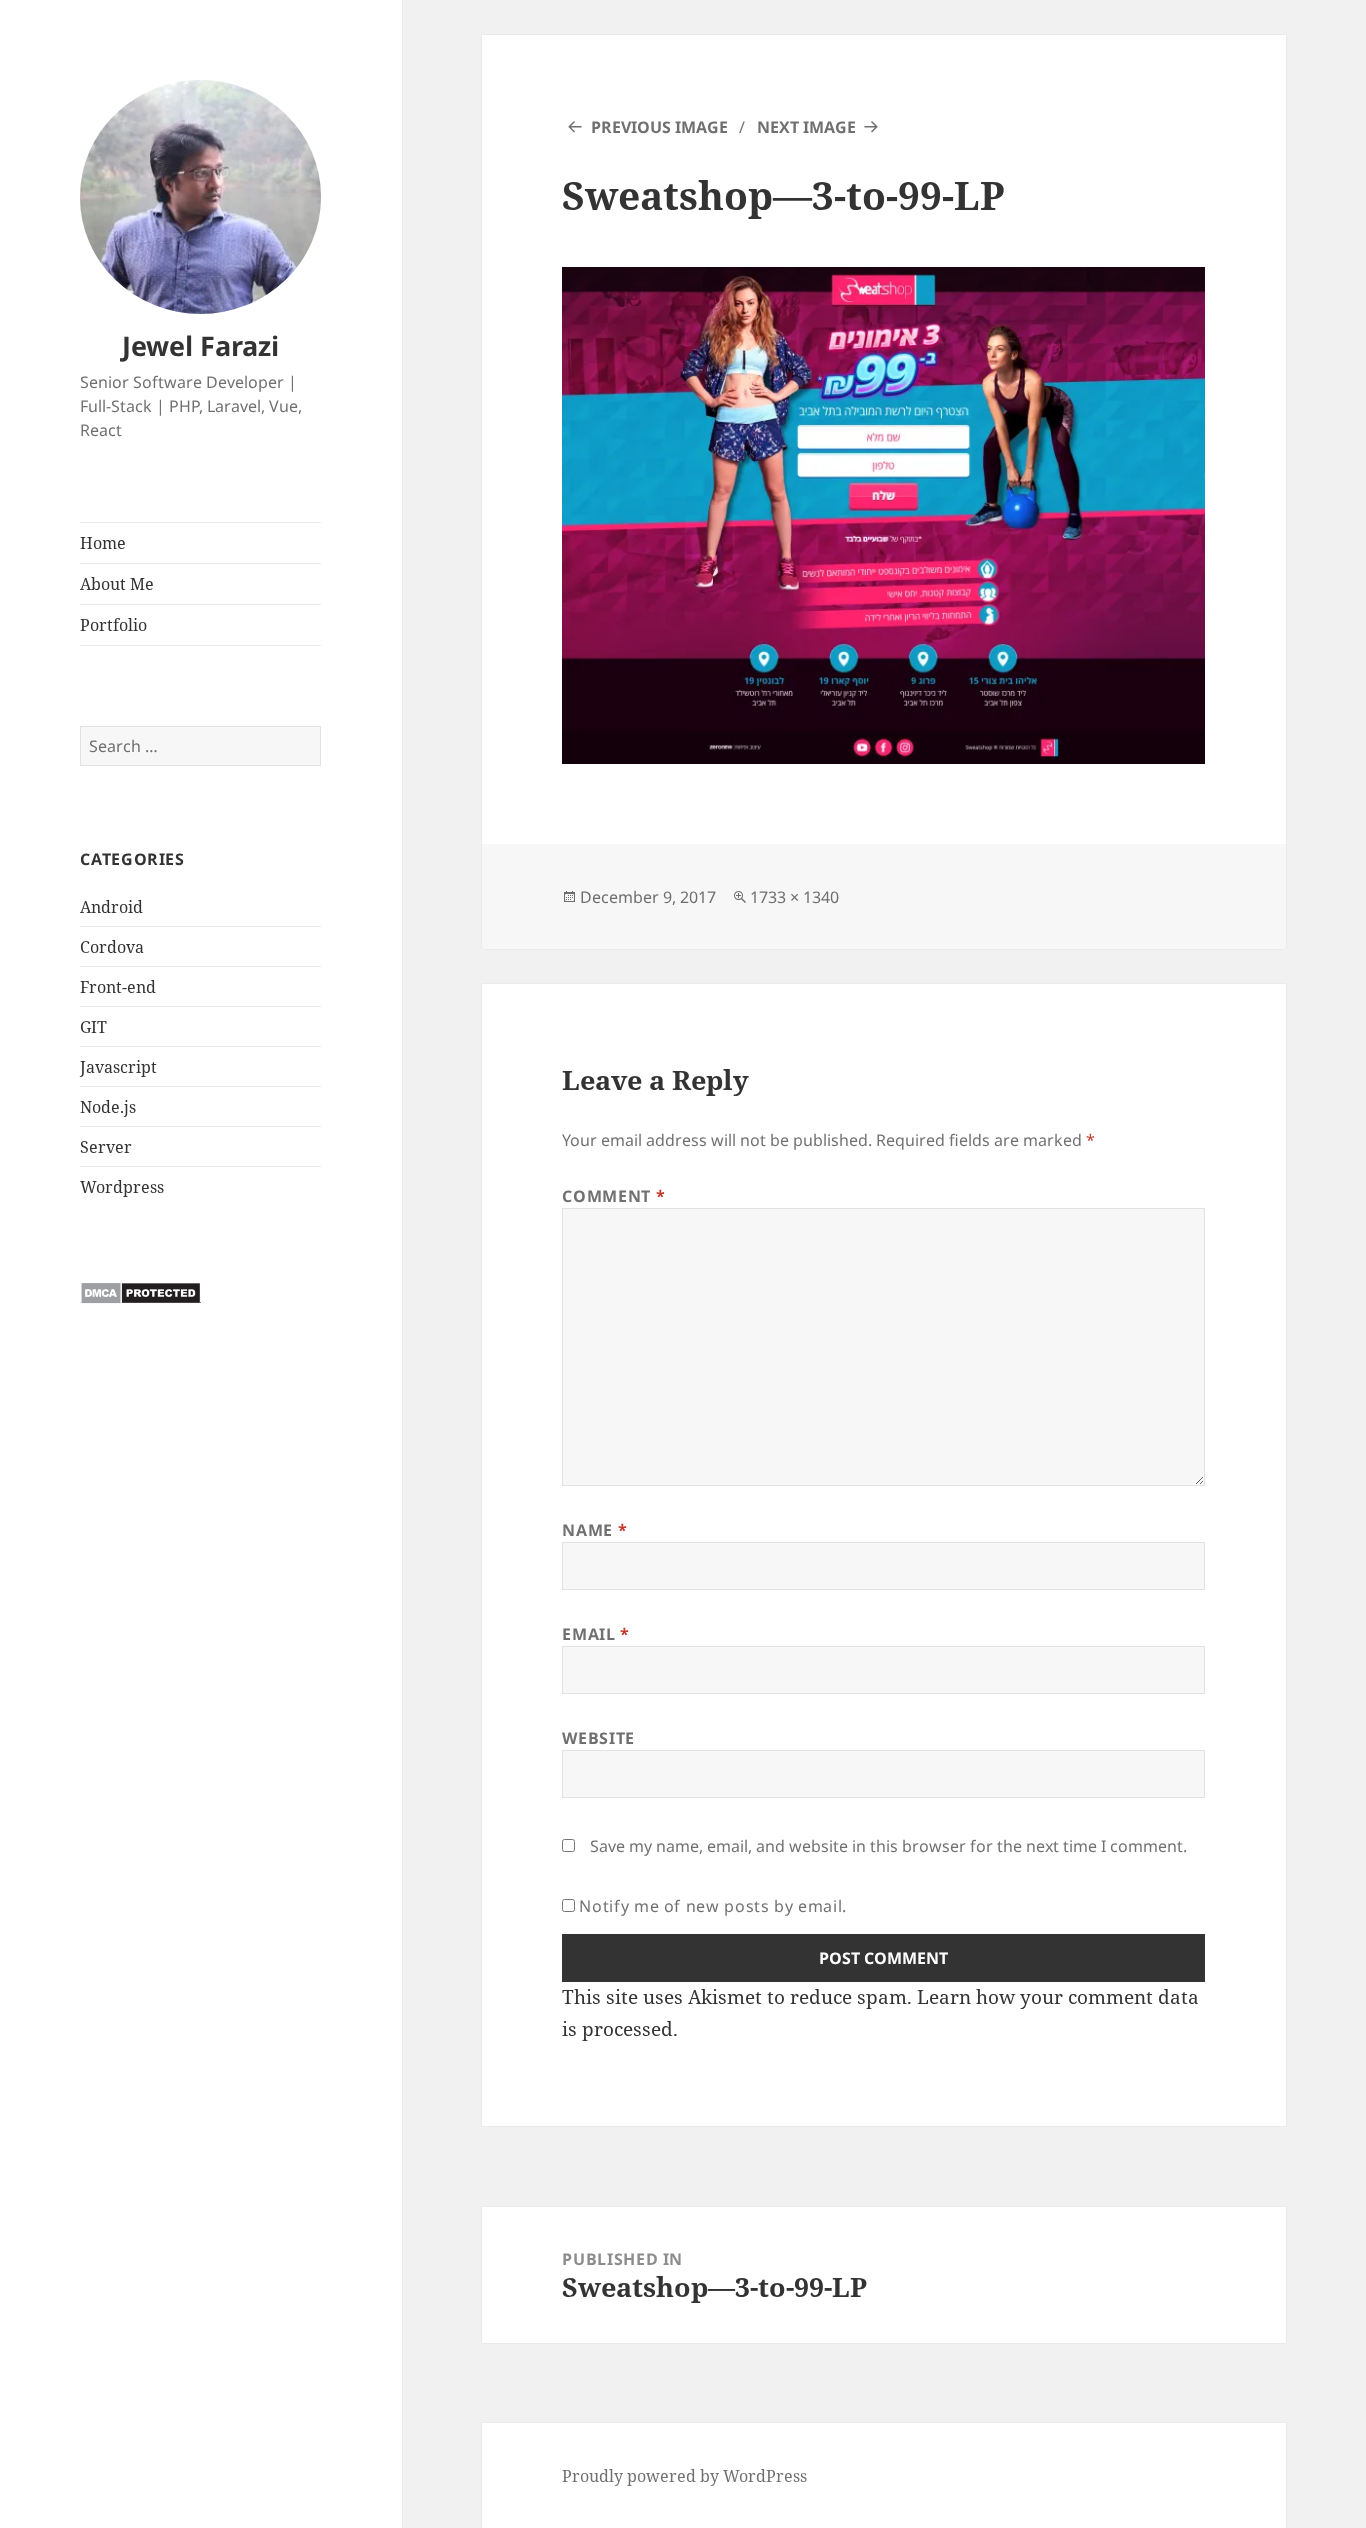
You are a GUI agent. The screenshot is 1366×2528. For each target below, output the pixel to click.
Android (111, 907)
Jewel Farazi (200, 345)
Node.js (108, 1107)
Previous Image (659, 127)
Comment (613, 1196)
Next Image (806, 127)
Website (598, 1738)
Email (595, 1634)
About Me (117, 584)
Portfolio (113, 625)
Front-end (118, 987)
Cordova (112, 947)
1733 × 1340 (794, 897)
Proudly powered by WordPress (684, 2476)
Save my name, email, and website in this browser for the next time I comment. (888, 1846)
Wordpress (122, 1187)
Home (103, 543)
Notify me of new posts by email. (712, 1906)
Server (106, 1147)
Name (594, 1530)
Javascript (118, 1067)
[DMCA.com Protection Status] (140, 1291)
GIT (93, 1027)
